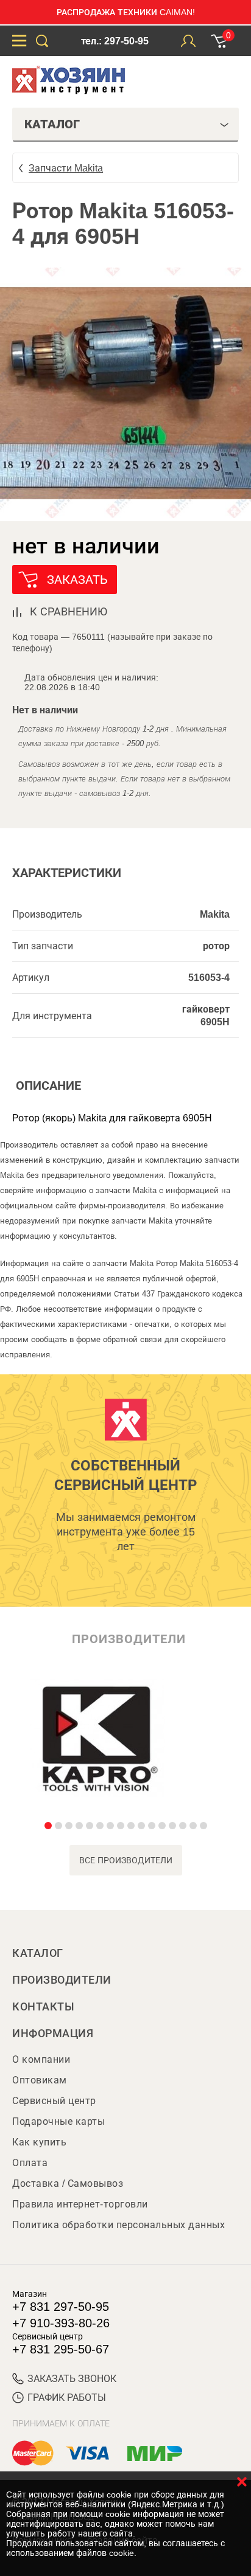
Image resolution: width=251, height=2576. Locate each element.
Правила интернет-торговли (80, 2204)
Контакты (43, 2007)
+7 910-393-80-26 (61, 2323)
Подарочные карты (58, 2121)
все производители (126, 1860)
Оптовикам (40, 2080)
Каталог (38, 1953)
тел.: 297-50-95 (115, 41)
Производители (62, 1980)
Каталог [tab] (52, 124)
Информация (53, 2034)
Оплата (30, 2163)
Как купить (39, 2142)
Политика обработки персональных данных (118, 2225)
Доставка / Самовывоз (68, 2183)
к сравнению (69, 612)
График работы (67, 2398)
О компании (41, 2059)
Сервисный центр (54, 2101)
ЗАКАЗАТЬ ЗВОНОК (72, 2379)
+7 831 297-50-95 (61, 2307)
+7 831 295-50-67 (61, 2349)
